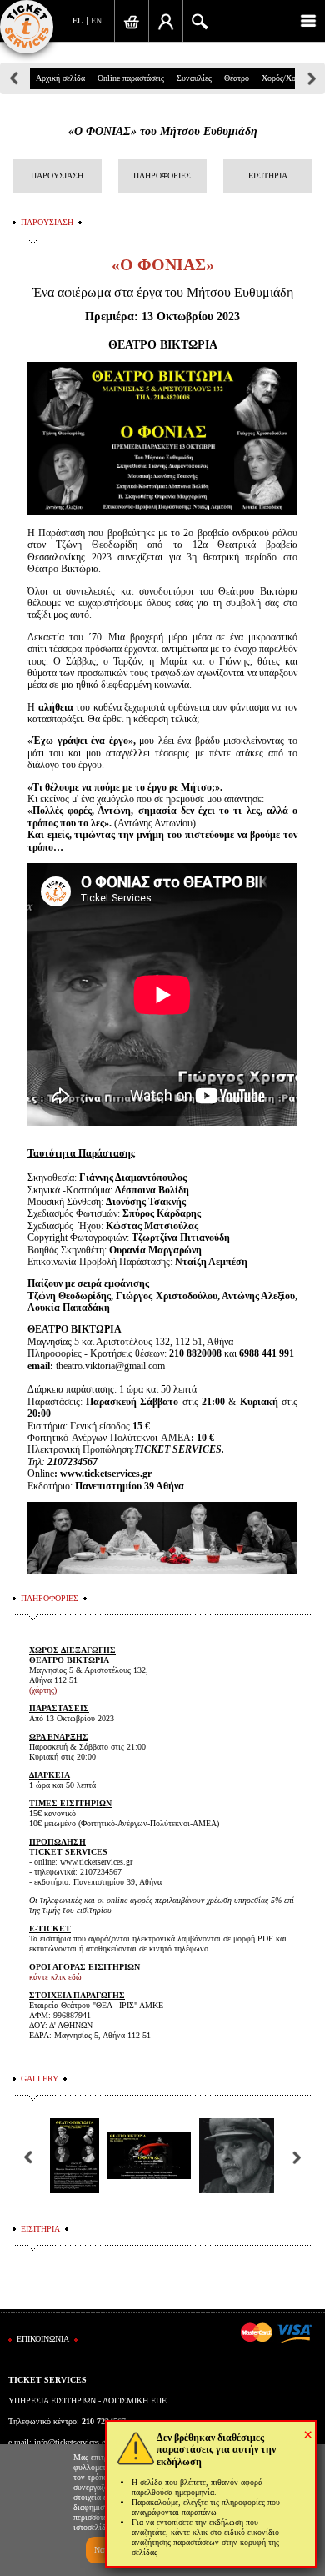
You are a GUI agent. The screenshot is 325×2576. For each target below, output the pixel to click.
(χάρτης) (43, 1690)
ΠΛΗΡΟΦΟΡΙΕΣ (162, 176)
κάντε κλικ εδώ (55, 1977)
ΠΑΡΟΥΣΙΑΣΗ (57, 176)
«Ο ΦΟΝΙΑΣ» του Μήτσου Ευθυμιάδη (163, 131)
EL (77, 20)
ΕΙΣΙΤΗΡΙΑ (268, 176)
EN (96, 20)
